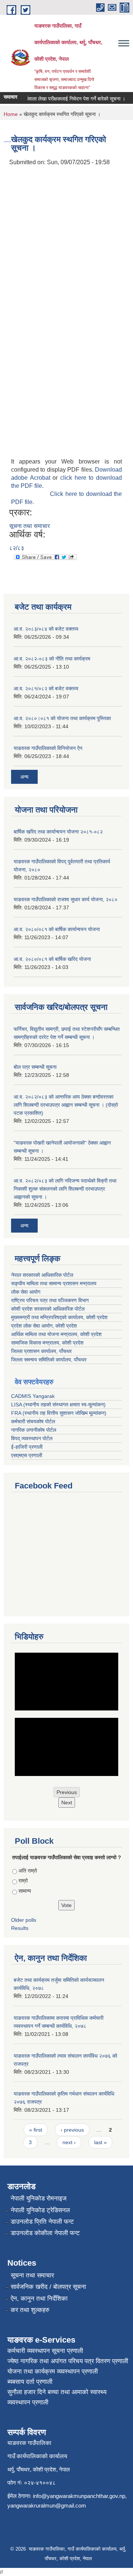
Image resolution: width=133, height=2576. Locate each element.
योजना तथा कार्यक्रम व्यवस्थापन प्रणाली (53, 2371)
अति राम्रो (28, 1871)
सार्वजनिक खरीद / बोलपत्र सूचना (48, 2287)
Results (20, 1928)
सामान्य (25, 1891)
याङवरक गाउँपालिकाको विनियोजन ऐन (48, 748)
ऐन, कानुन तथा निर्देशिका (39, 2299)
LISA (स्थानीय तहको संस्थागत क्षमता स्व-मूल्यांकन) (58, 1405)
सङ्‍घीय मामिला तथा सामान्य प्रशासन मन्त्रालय (54, 1283)
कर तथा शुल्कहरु (30, 2310)
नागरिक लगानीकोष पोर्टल (34, 1430)
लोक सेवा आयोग (26, 1292)
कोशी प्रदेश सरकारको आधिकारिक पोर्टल (48, 1309)
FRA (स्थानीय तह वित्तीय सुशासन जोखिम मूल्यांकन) (59, 1413)
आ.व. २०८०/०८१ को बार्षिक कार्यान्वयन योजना (57, 929)
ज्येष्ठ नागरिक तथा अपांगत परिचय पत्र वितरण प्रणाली (68, 2361)
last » (100, 2142)
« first (36, 2130)
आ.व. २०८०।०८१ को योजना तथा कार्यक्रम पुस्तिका (62, 718)
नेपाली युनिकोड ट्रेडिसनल (40, 2210)
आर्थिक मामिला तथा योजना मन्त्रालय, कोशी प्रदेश (56, 1334)
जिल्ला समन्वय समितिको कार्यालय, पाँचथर (49, 1360)
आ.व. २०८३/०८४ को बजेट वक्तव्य (46, 629)
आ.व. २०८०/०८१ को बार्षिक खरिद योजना (52, 959)
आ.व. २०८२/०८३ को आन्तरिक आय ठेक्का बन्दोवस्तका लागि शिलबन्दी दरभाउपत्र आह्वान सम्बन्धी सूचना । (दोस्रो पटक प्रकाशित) (66, 1105)
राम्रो (23, 1881)
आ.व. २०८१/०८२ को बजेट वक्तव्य (46, 688)
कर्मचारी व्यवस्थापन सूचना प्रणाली (45, 2351)
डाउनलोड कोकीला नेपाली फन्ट (45, 2233)
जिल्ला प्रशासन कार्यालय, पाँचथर (41, 1351)
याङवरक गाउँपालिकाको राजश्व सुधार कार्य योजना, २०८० (66, 899)
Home (11, 114)
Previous (67, 1792)
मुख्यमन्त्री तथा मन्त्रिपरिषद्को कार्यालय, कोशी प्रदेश (59, 1317)
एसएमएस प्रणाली (27, 1455)
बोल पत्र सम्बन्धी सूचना (35, 1067)
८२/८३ (17, 548)
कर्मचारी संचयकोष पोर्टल (33, 1421)
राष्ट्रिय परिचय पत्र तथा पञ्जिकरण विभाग (50, 1300)
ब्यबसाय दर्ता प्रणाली (30, 2382)
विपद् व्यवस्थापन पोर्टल (32, 1438)
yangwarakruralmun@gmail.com (47, 2505)
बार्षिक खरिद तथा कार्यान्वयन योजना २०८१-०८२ (58, 832)
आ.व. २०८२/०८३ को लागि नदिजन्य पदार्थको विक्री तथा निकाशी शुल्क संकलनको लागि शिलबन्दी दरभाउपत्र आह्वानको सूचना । (65, 1189)
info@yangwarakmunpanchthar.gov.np (79, 2496)
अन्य (24, 777)
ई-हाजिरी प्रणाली (27, 1447)
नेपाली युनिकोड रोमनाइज (39, 2198)
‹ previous (72, 2130)
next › (69, 2142)
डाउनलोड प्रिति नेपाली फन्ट (42, 2222)
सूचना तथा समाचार (30, 526)
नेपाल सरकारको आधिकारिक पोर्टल (42, 1275)
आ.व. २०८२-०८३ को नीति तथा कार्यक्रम (52, 659)
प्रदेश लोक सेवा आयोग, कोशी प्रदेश (44, 1326)
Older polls (24, 1920)
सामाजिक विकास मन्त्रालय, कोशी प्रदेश (47, 1343)
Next (67, 1803)
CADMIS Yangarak (33, 1396)
